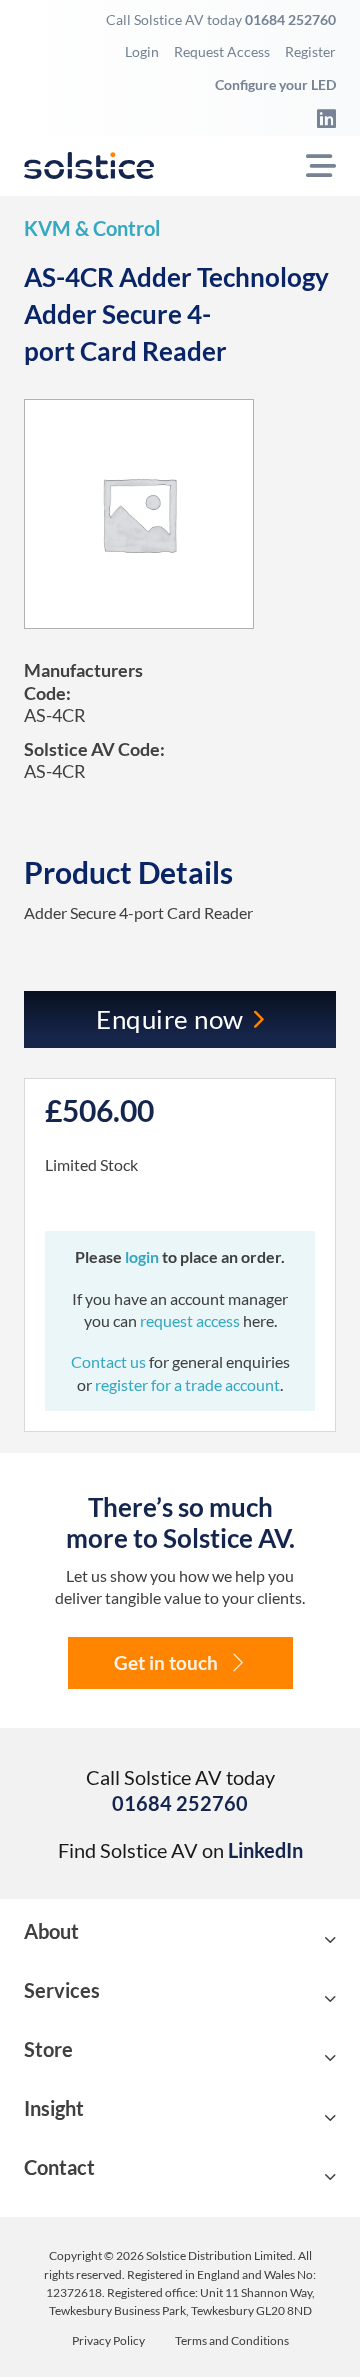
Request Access (222, 51)
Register (310, 51)
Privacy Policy (108, 2341)
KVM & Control (92, 228)
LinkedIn (265, 1850)
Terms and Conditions (232, 2341)
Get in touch (166, 1662)
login (143, 1256)
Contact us (110, 1361)
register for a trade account (187, 1384)
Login (142, 51)
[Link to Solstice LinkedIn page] (321, 118)
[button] (180, 1940)
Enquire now (170, 1019)
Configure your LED (275, 84)
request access (190, 1320)
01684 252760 (290, 19)
